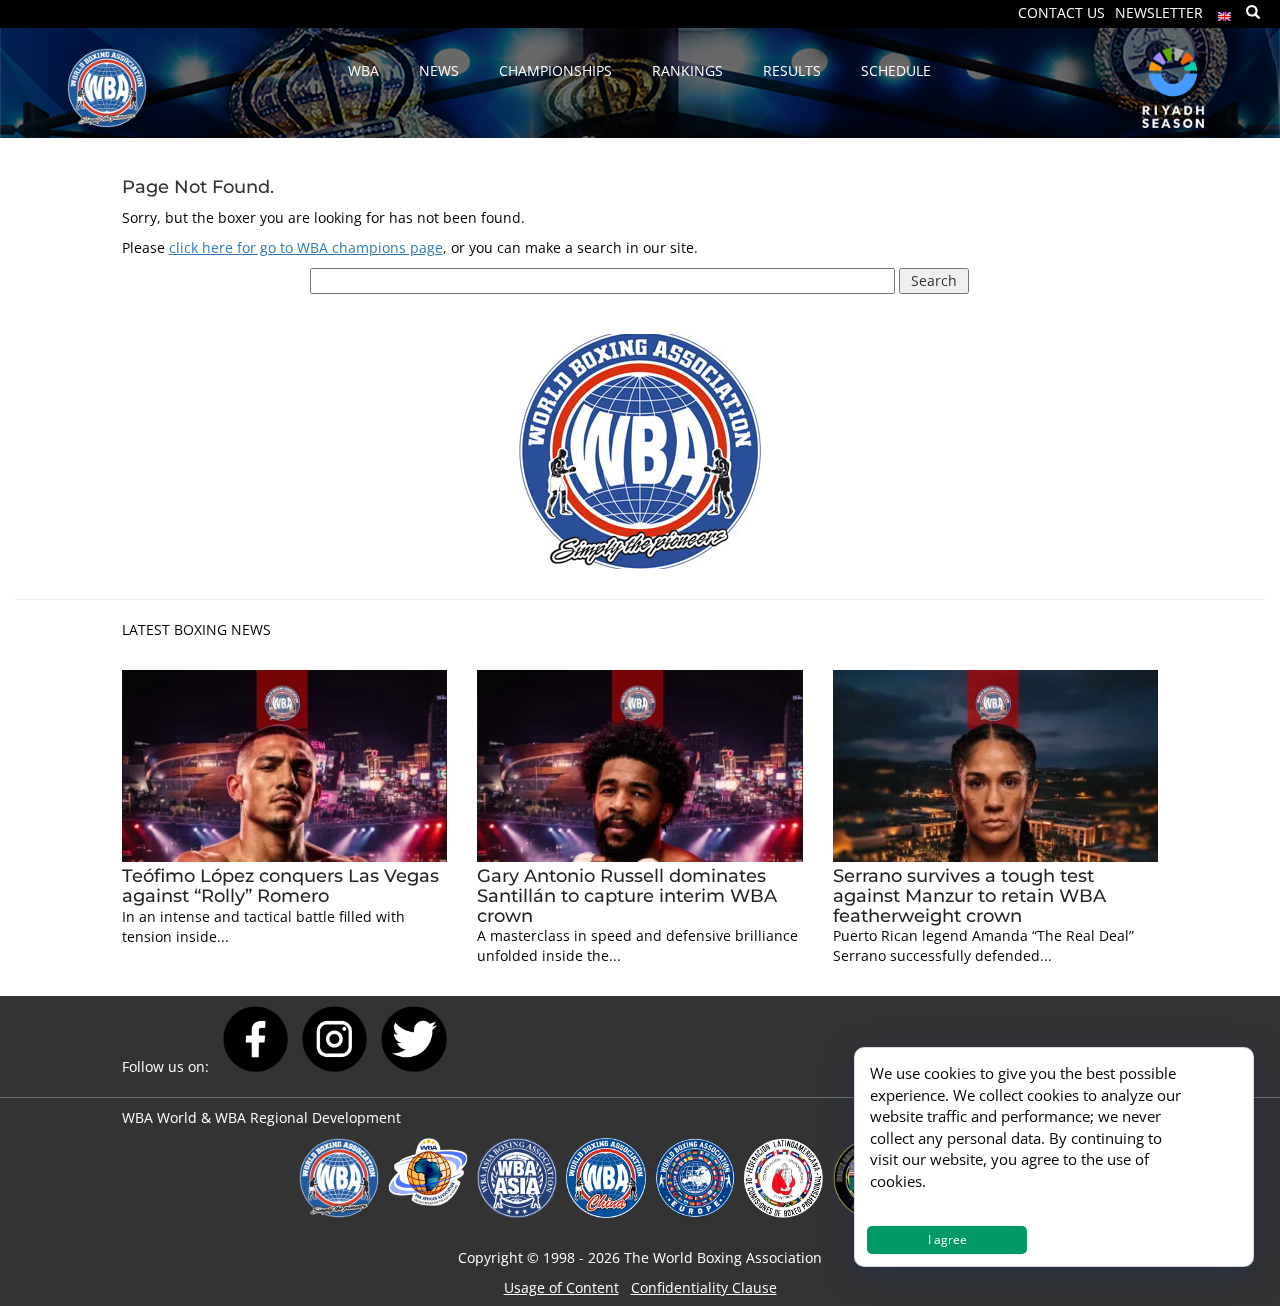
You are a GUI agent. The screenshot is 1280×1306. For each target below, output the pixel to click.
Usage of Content (561, 1287)
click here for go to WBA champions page (306, 247)
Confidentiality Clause (704, 1287)
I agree (947, 1239)
